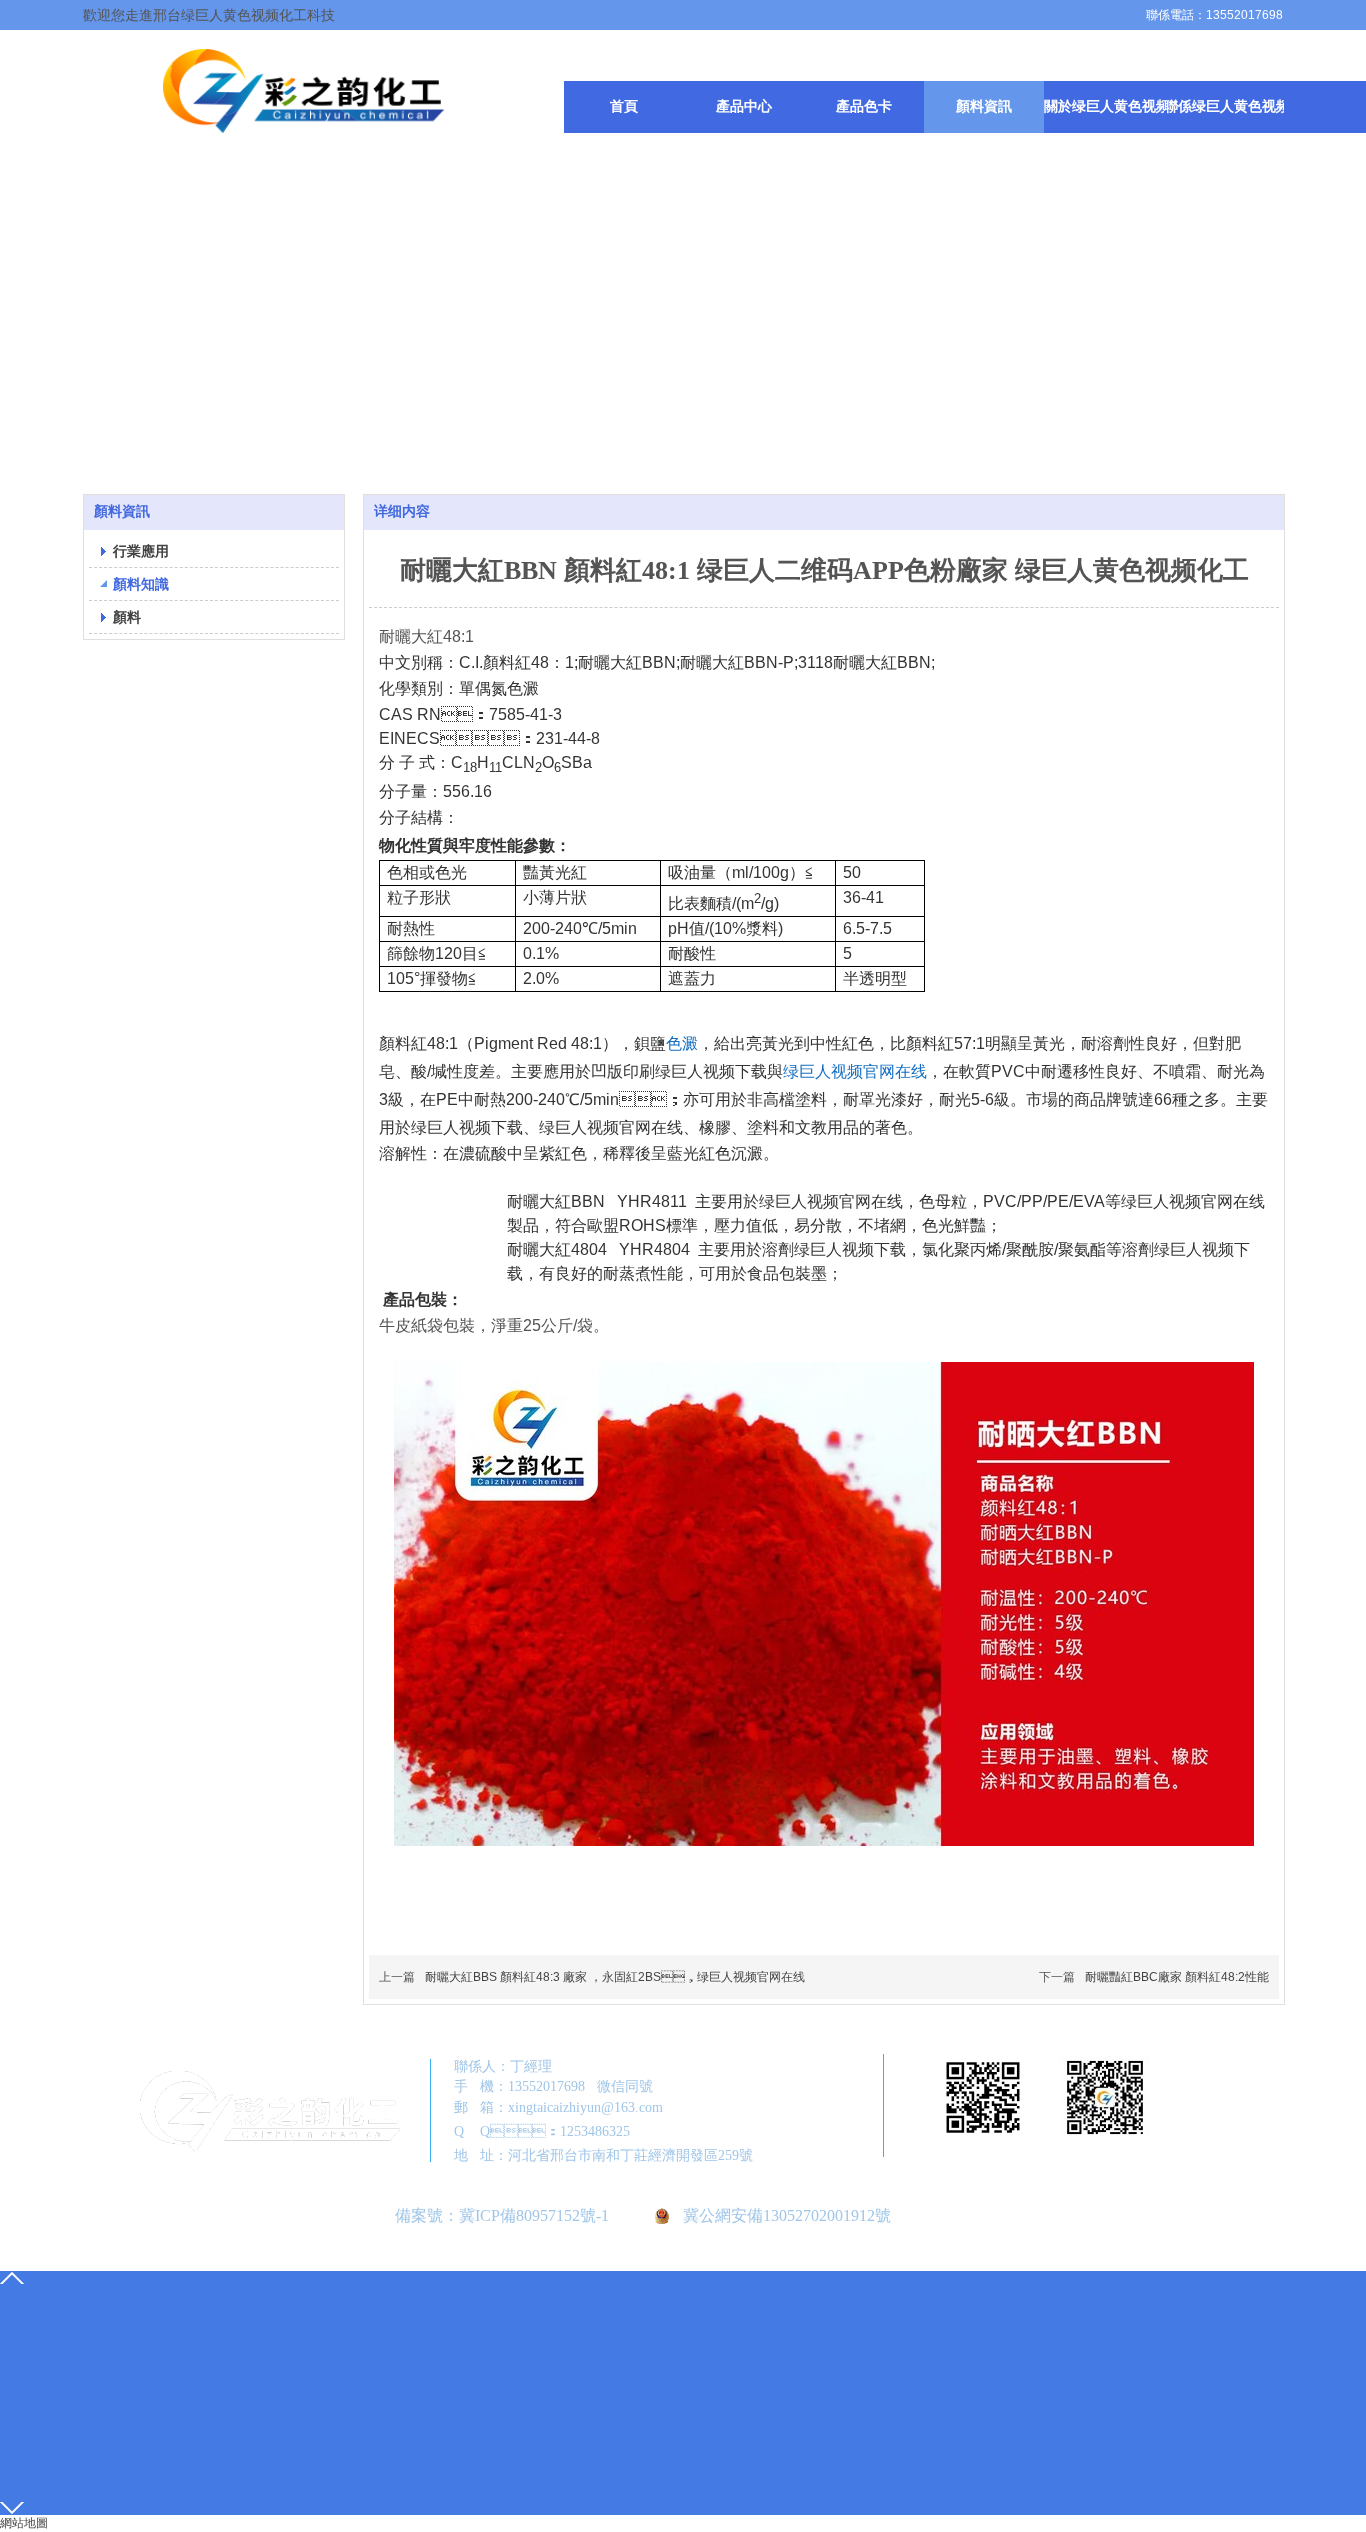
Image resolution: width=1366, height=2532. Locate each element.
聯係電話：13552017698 (1214, 15)
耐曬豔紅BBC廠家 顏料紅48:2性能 (1177, 1977)
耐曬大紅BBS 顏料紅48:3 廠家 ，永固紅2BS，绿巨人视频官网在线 (615, 1977)
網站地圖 (24, 2523)
